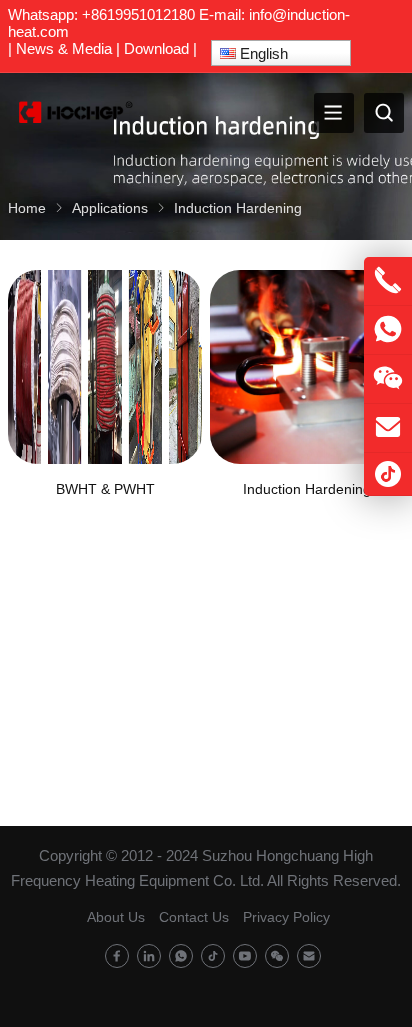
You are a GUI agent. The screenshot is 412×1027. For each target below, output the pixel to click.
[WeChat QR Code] (388, 379)
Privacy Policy (286, 917)
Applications (110, 208)
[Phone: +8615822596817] (388, 281)
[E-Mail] (309, 957)
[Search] (384, 113)
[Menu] (334, 113)
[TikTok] (213, 957)
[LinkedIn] (149, 957)
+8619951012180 (138, 14)
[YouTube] (245, 957)
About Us (116, 917)
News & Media (64, 48)
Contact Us (194, 917)
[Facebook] (117, 957)
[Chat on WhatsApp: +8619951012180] (388, 330)
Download (156, 48)
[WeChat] (277, 957)
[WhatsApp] (181, 957)
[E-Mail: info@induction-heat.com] (388, 428)
